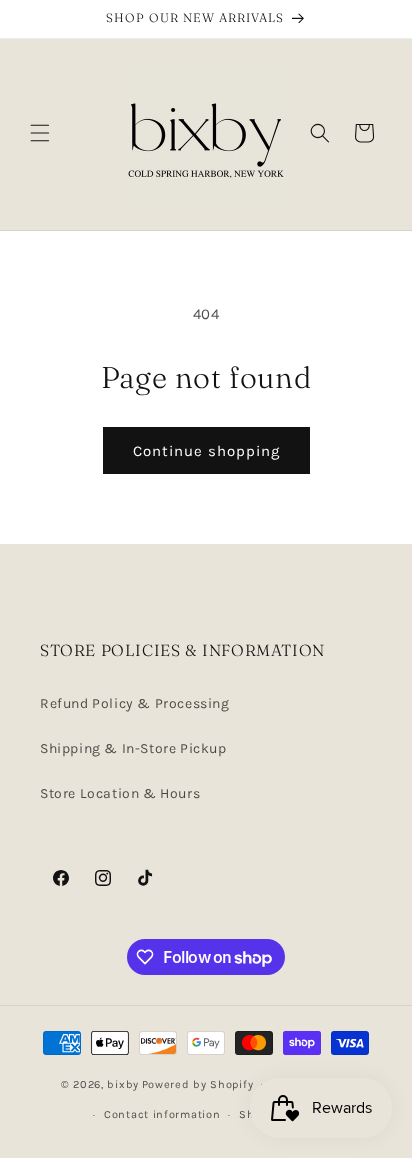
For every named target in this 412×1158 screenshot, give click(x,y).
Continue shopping (206, 451)
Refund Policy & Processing (135, 703)
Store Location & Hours (120, 793)
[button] (40, 133)
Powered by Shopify (198, 1083)
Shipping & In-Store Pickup (133, 748)
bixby (123, 1083)
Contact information (162, 1114)
